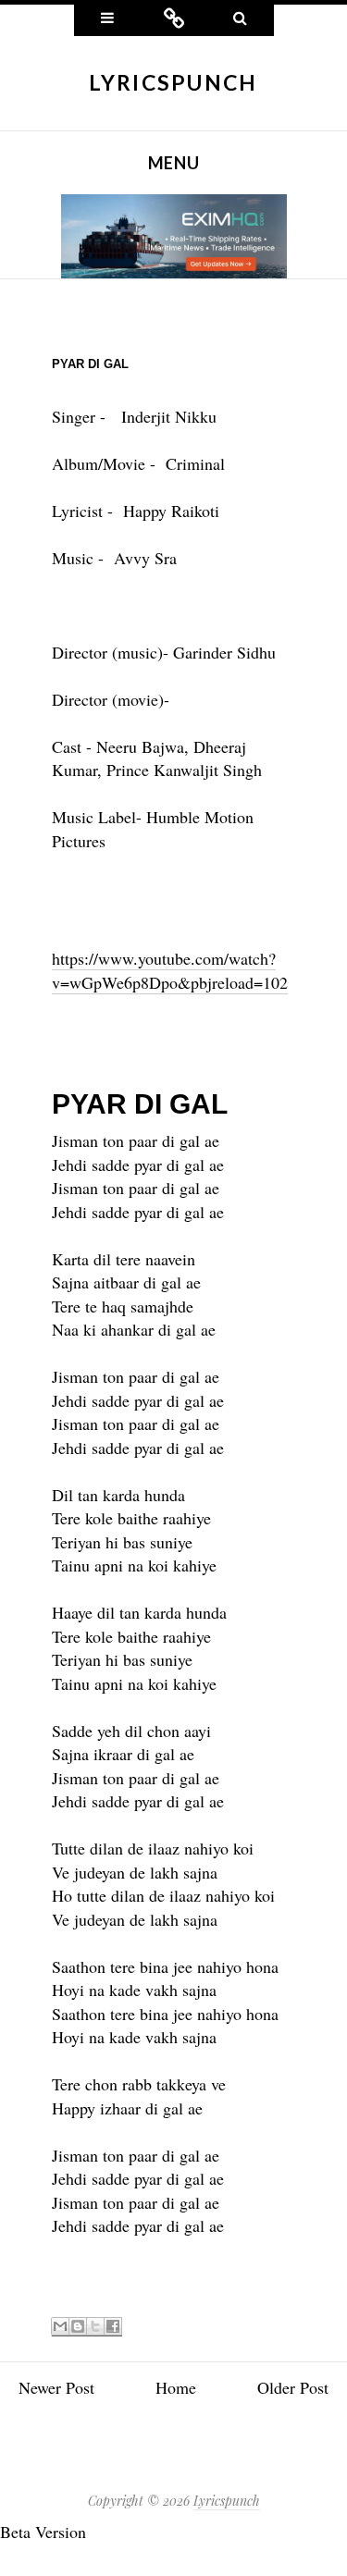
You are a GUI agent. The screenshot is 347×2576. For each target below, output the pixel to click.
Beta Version (43, 2532)
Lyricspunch (173, 82)
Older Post (293, 2387)
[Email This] (60, 2327)
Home (176, 2387)
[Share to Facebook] (113, 2327)
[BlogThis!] (78, 2327)
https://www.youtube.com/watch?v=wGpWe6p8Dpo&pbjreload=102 (170, 970)
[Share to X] (95, 2327)
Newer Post (56, 2387)
